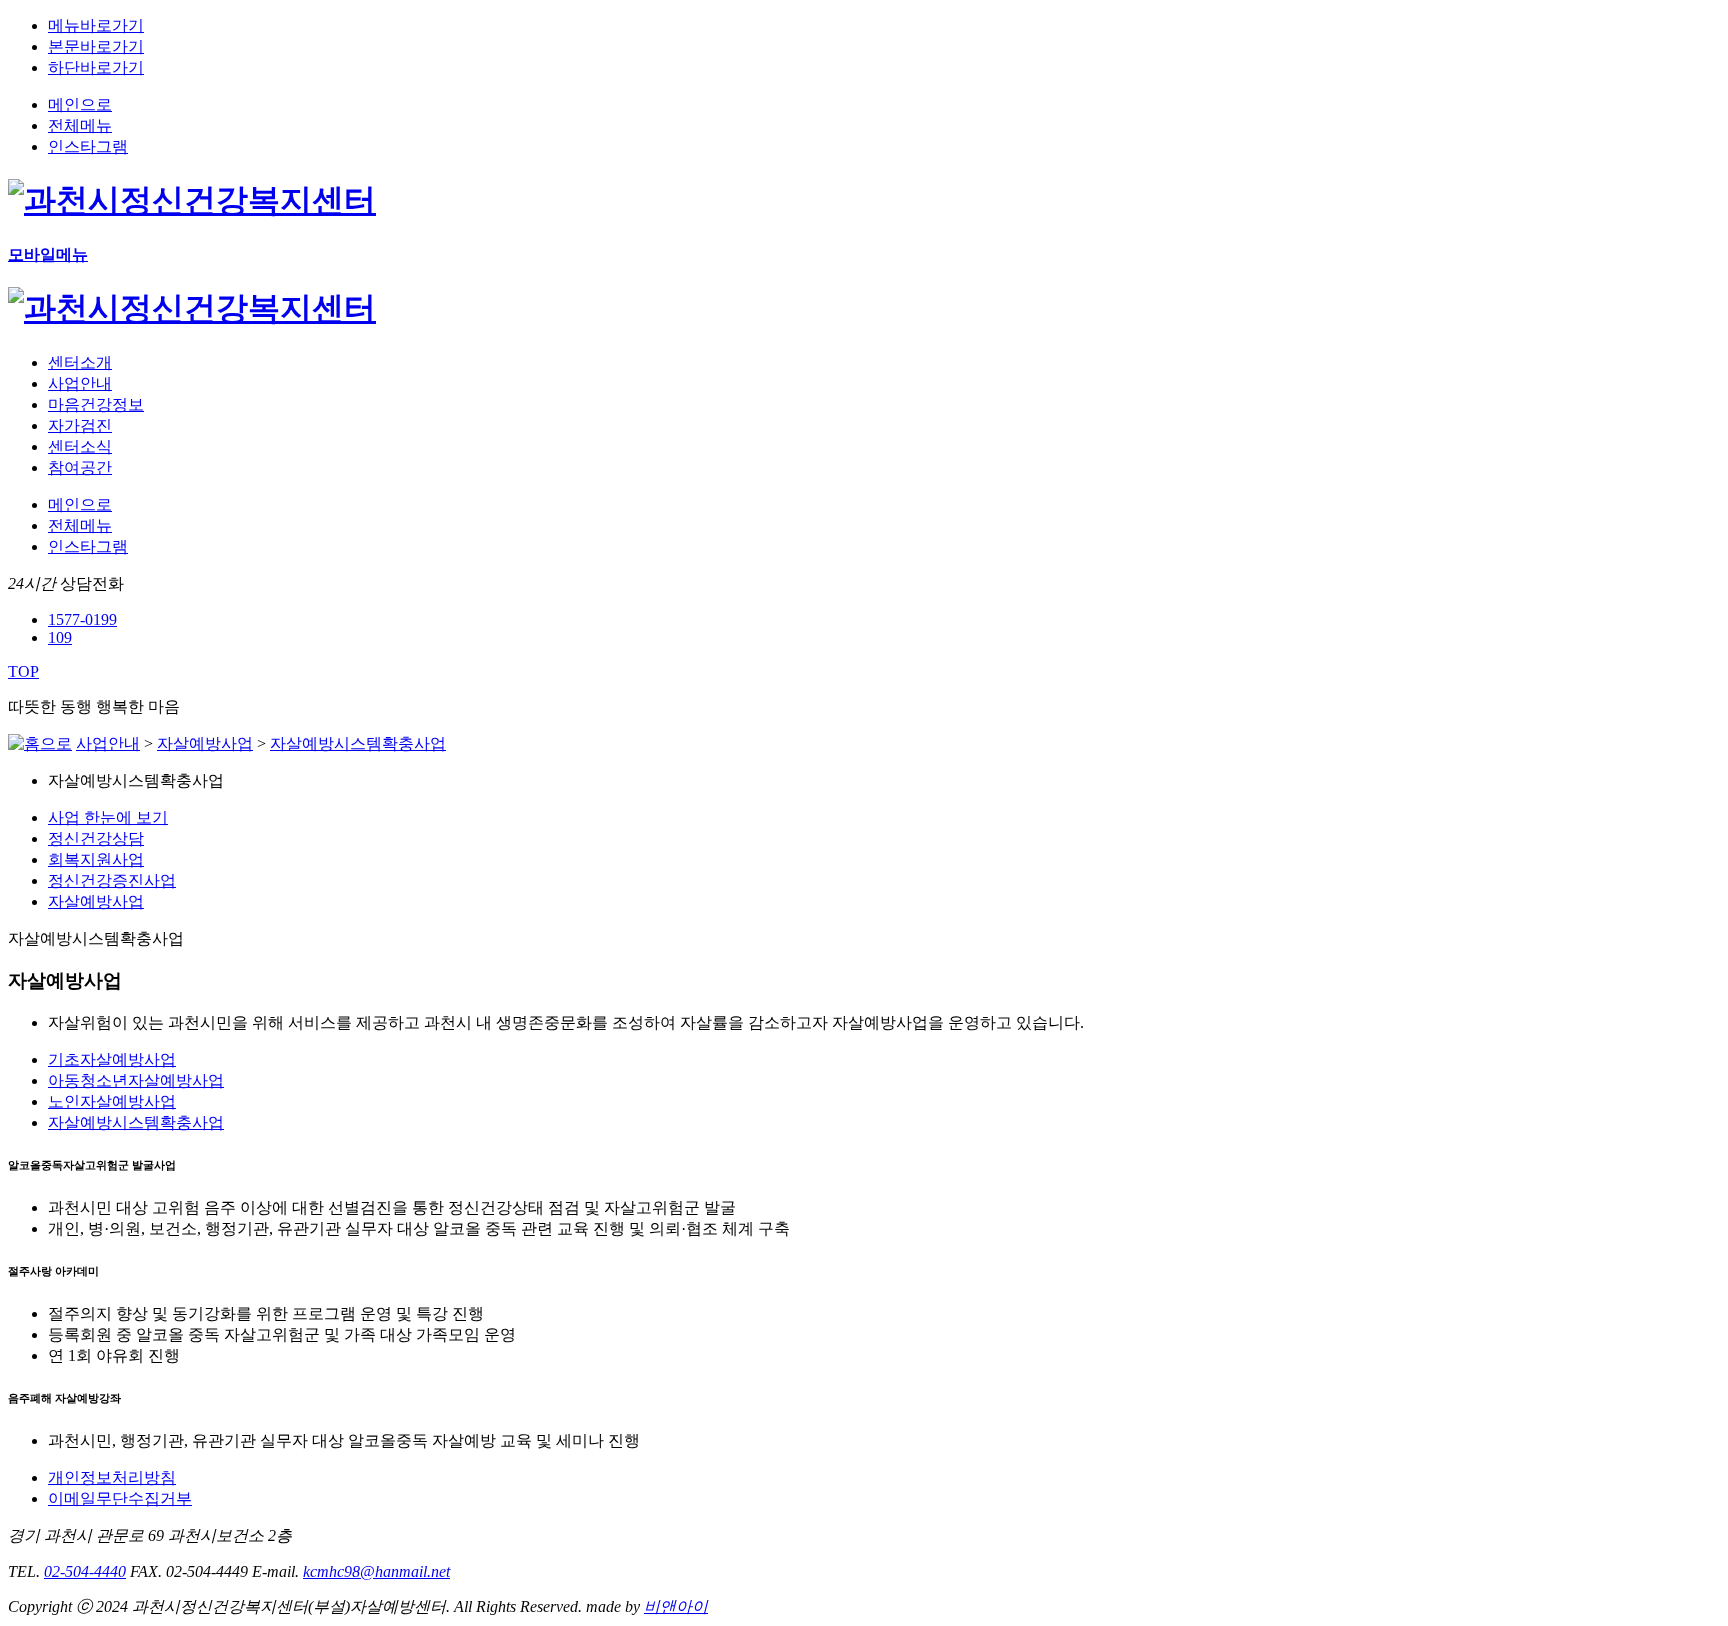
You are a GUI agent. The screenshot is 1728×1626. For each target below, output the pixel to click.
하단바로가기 (96, 67)
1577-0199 (82, 619)
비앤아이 (676, 1606)
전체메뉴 (80, 125)
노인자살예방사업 (112, 1101)
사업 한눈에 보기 (108, 817)
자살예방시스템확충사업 (358, 743)
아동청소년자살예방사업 (136, 1080)
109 (60, 637)
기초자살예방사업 (112, 1059)
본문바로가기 (96, 46)
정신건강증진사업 (112, 880)
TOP (23, 671)
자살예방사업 (205, 743)
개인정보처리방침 (112, 1477)
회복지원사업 (96, 859)
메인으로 (80, 104)
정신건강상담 (96, 838)
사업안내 (108, 743)
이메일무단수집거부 (120, 1498)
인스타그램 (88, 146)
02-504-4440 (85, 1571)
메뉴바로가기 (96, 25)
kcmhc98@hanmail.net (376, 1571)
